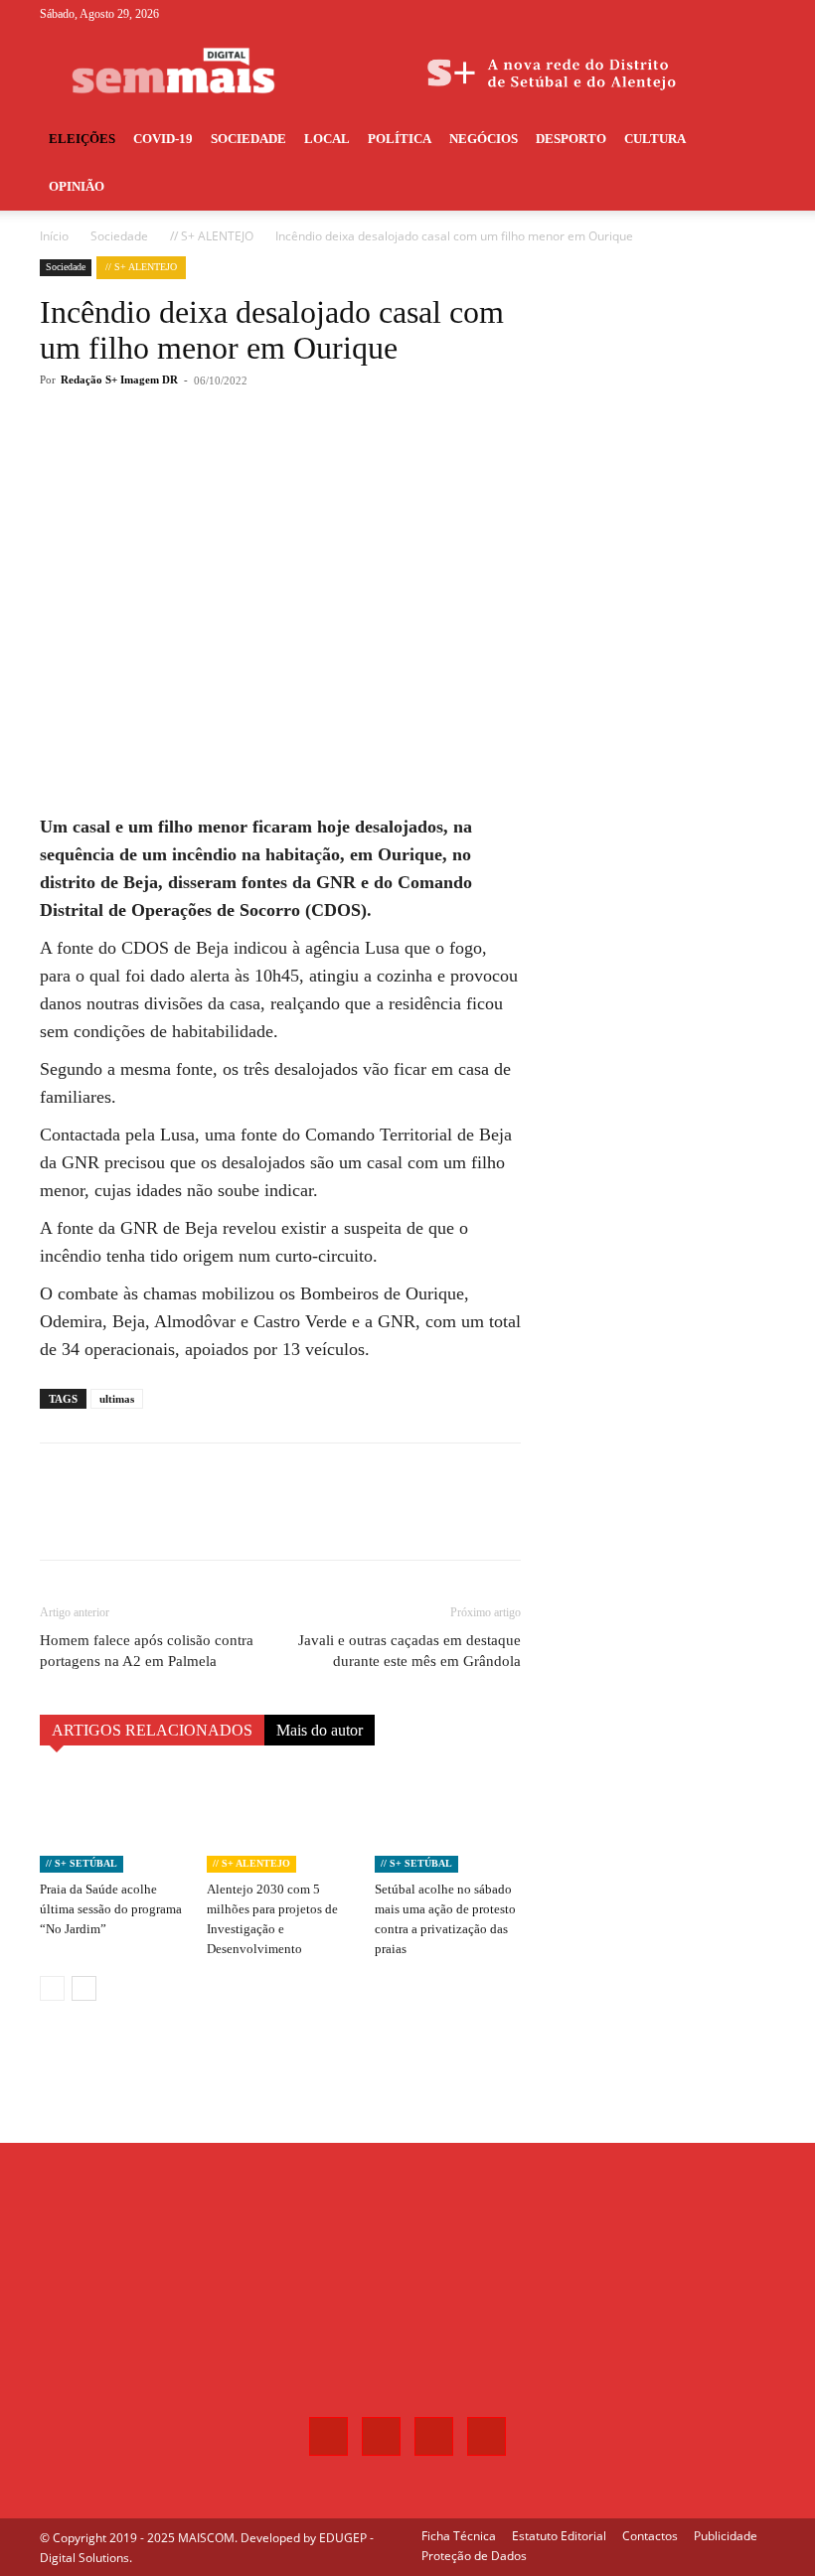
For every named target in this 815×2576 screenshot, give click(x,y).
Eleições (82, 139)
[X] (728, 14)
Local (327, 139)
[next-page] (84, 1988)
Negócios (484, 139)
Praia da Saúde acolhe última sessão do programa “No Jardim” (111, 1909)
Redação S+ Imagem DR (119, 379)
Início (54, 236)
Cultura (655, 139)
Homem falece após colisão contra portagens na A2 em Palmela (147, 1651)
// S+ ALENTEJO (212, 236)
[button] (751, 140)
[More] (369, 460)
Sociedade (248, 139)
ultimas (117, 1399)
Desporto (571, 139)
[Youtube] (760, 14)
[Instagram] (695, 14)
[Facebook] (662, 14)
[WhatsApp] (322, 460)
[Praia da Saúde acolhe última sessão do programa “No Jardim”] (113, 1821)
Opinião (77, 186)
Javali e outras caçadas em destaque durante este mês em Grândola (409, 1651)
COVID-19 (163, 139)
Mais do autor (320, 1730)
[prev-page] (52, 1988)
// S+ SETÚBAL (81, 1863)
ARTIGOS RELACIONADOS (152, 1730)
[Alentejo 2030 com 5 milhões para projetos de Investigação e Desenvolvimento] (280, 1821)
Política (400, 139)
